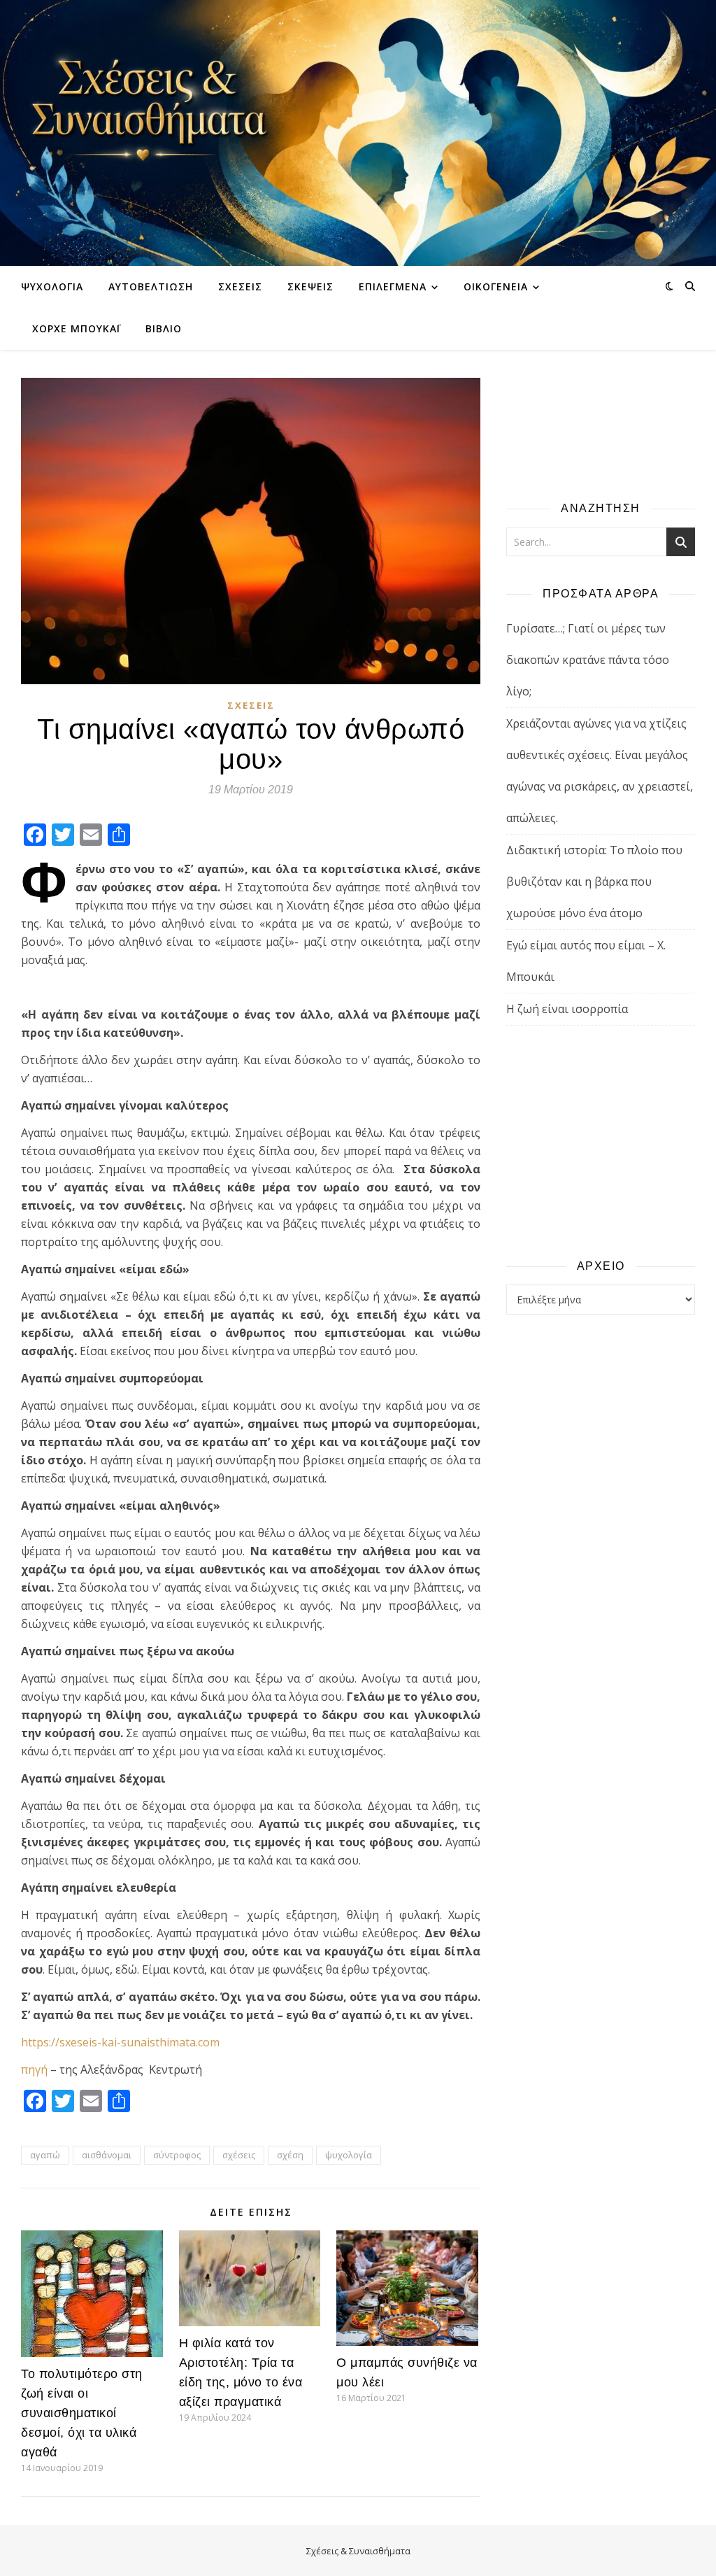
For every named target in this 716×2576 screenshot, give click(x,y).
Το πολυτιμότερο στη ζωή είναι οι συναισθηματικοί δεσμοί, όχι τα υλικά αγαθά (82, 2413)
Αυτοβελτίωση (151, 286)
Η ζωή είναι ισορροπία (567, 1009)
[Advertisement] (601, 1141)
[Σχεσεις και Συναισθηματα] (358, 133)
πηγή (34, 2069)
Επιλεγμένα (393, 286)
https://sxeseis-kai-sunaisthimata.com (120, 2042)
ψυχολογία (349, 2155)
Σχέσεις (240, 286)
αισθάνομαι (107, 2155)
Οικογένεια (496, 286)
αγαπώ (45, 2155)
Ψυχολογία (52, 286)
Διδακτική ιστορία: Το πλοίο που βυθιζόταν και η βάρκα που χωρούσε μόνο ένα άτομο (594, 882)
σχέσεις (239, 2155)
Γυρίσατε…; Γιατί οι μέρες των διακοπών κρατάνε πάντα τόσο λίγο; (588, 660)
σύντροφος (177, 2155)
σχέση (290, 2155)
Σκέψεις (310, 286)
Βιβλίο (164, 328)
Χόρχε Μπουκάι (76, 328)
